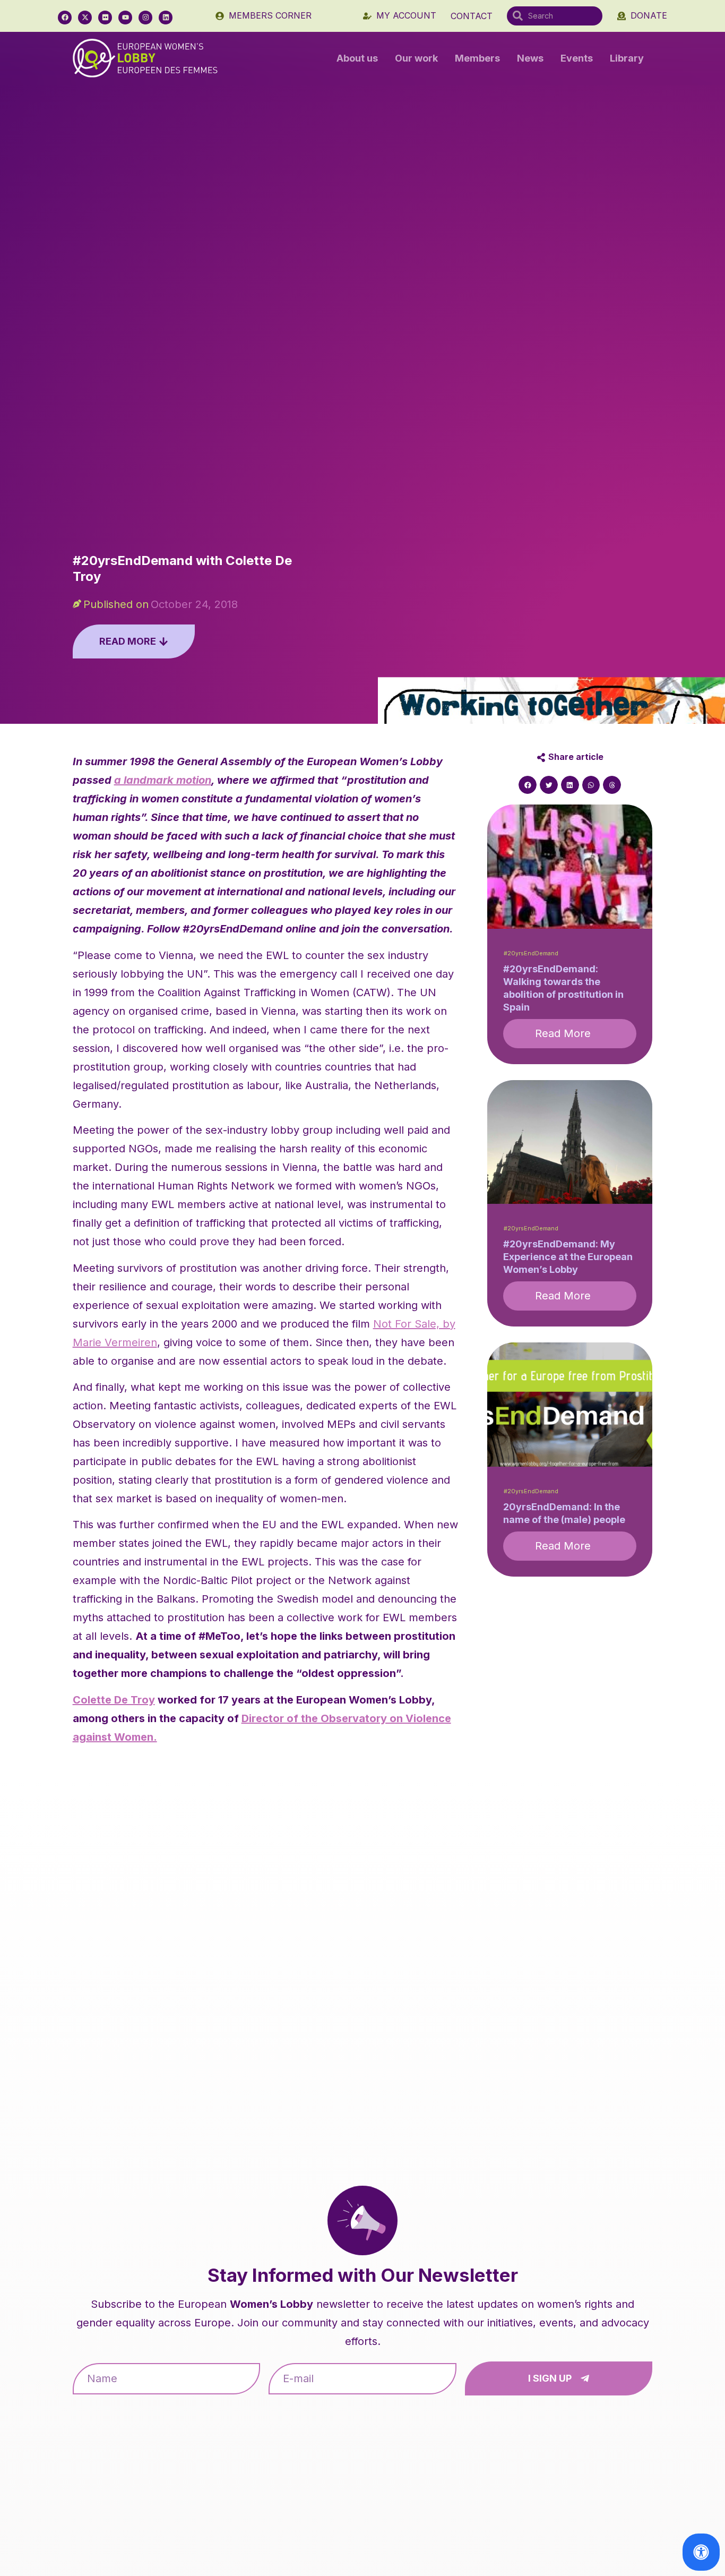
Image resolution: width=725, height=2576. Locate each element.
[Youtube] (125, 18)
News (530, 58)
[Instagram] (145, 18)
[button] (528, 785)
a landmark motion (163, 780)
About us (357, 58)
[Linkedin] (166, 18)
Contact (472, 16)
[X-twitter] (85, 18)
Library (627, 58)
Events (577, 58)
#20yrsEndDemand (531, 953)
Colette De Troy (114, 1700)
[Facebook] (65, 18)
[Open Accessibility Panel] (701, 2552)
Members (477, 58)
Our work (416, 58)
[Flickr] (105, 18)
